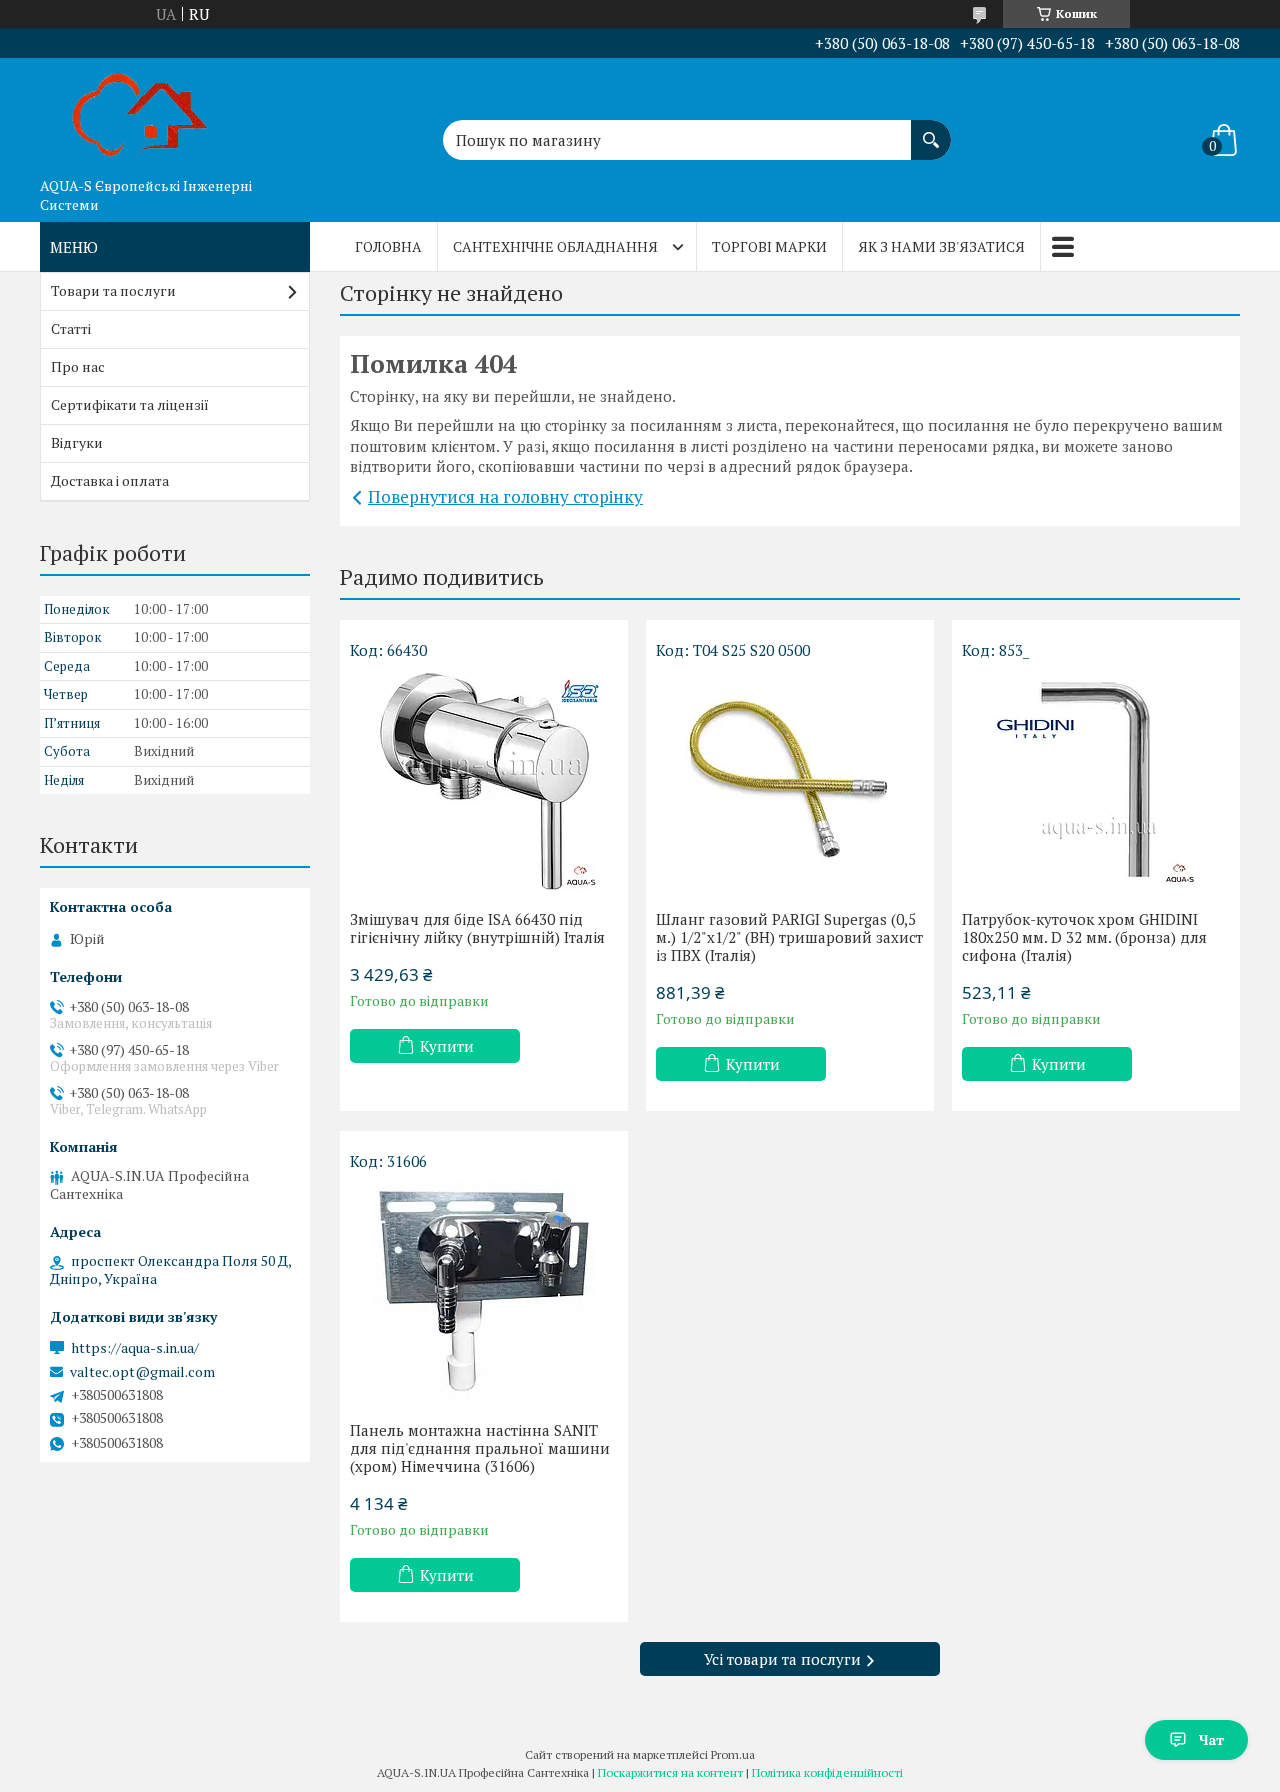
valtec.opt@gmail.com (142, 1372)
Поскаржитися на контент (670, 1772)
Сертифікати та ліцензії (130, 404)
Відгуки (77, 442)
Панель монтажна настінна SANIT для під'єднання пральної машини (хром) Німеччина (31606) (480, 1448)
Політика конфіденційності (827, 1772)
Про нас (78, 366)
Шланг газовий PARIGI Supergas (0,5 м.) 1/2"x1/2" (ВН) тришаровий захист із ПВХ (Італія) (789, 937)
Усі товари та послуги (782, 1659)
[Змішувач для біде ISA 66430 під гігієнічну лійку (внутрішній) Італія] (484, 780)
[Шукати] (931, 130)
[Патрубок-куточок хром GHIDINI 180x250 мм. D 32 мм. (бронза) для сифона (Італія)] (1096, 780)
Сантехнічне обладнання (555, 246)
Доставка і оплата (110, 480)
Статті (71, 328)
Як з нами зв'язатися (941, 246)
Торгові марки (769, 246)
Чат (1211, 1739)
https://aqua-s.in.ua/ (135, 1348)
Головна (388, 246)
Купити (447, 1046)
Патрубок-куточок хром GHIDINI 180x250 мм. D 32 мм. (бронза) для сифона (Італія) (1084, 937)
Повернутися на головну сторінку (505, 496)
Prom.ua (733, 1754)
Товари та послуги (113, 290)
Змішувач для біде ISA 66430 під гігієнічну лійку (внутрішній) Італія (477, 928)
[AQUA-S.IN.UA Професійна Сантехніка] (140, 113)
